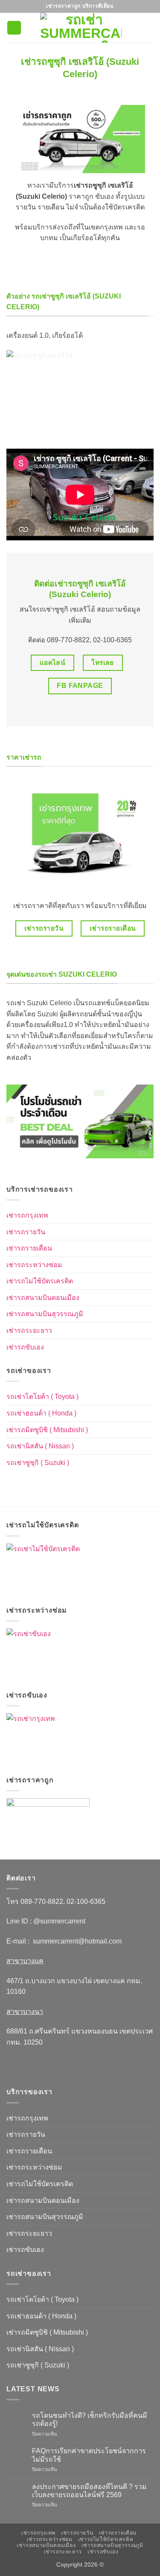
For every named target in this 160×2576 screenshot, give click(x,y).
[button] (14, 28)
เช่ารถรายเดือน (29, 1248)
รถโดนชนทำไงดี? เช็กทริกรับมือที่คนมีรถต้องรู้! (90, 2419)
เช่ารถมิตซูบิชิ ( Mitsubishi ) (47, 1430)
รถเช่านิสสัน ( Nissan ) (40, 1446)
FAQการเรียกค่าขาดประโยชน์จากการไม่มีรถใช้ (89, 2455)
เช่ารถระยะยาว (29, 1330)
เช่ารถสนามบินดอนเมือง (43, 1298)
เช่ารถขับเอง (25, 1347)
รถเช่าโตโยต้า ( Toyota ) (42, 1397)
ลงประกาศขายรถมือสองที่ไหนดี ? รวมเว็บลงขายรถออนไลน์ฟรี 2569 (89, 2491)
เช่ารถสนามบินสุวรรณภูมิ (45, 1314)
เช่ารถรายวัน (26, 1232)
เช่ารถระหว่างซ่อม (34, 1265)
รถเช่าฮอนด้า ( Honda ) (41, 1413)
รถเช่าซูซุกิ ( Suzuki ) (38, 1463)
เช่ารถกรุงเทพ (27, 1215)
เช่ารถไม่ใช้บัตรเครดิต (40, 1281)
